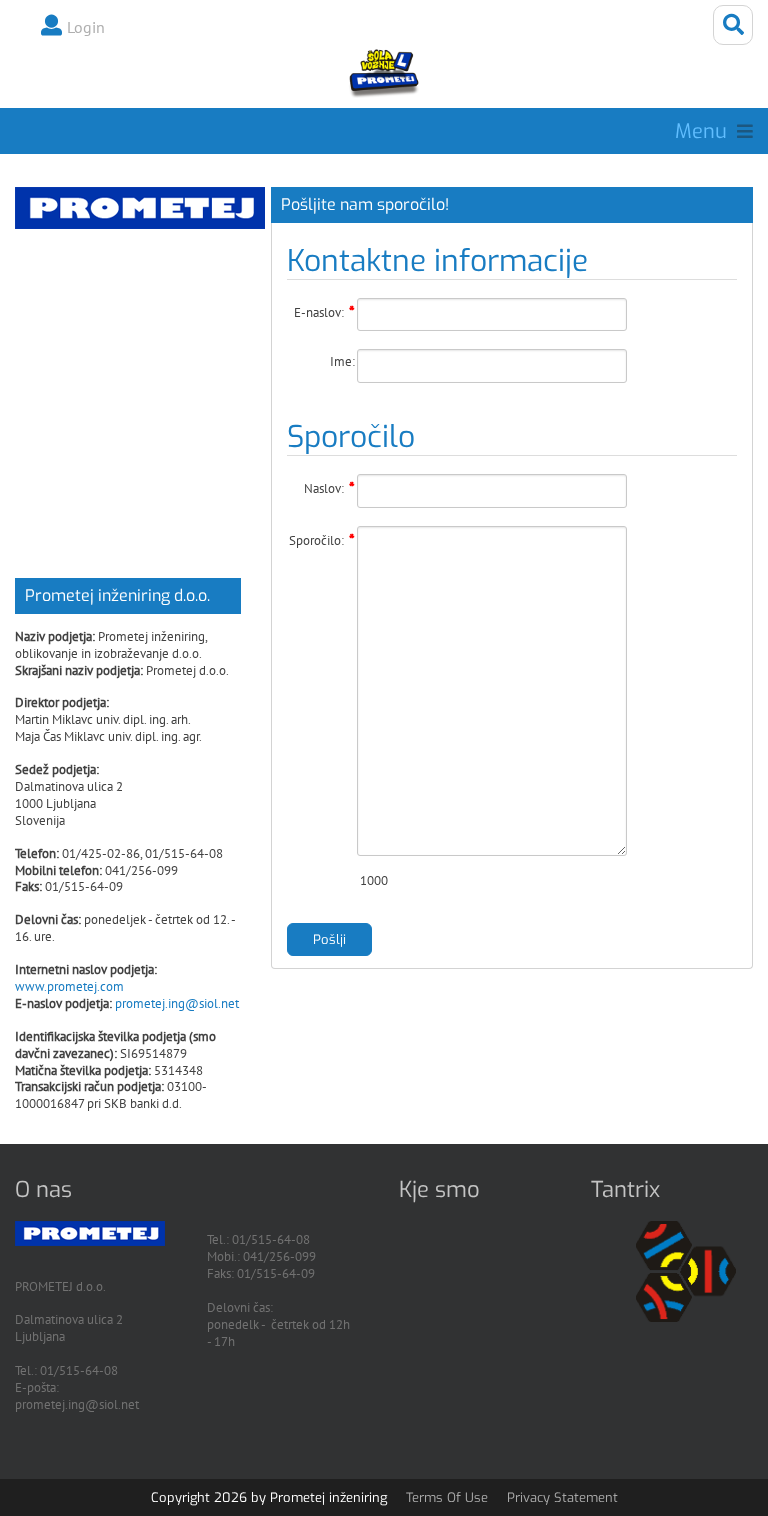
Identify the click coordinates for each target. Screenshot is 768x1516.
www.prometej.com (69, 986)
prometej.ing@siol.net (177, 1003)
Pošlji (329, 939)
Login (86, 27)
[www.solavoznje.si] (383, 73)
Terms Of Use (447, 1497)
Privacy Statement (562, 1497)
